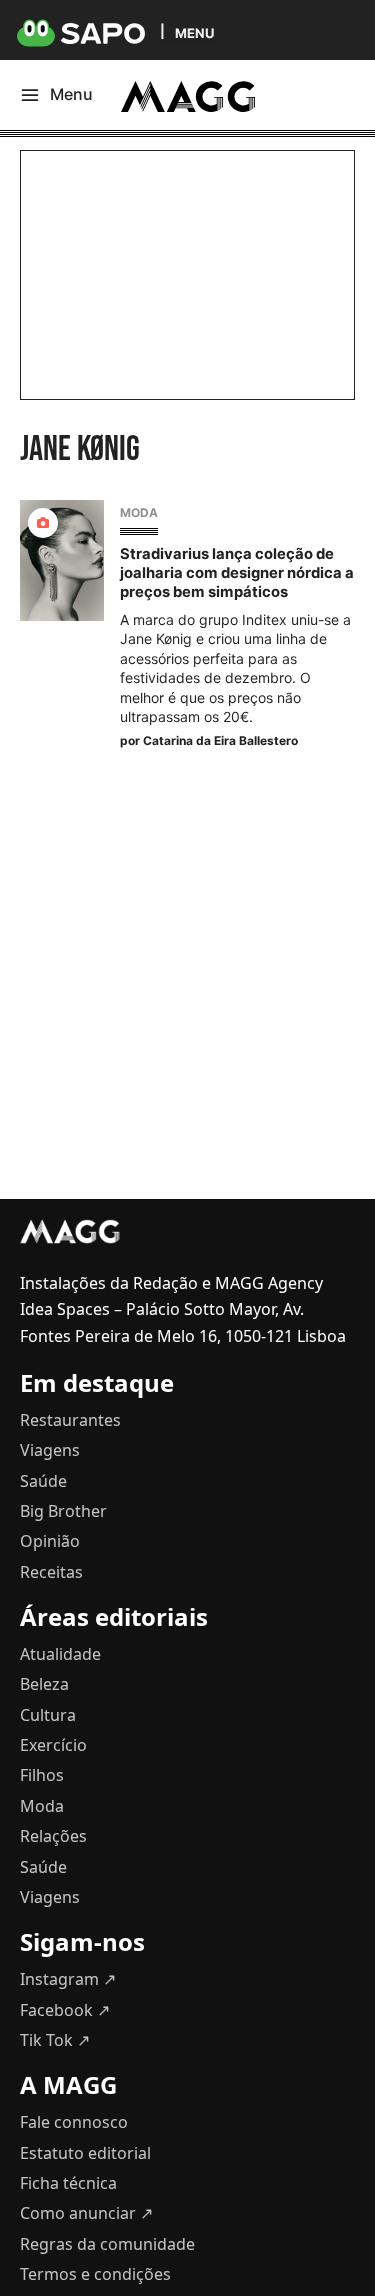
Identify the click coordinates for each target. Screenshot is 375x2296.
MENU (194, 32)
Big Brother (63, 1511)
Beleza (44, 1684)
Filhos (42, 1775)
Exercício (53, 1745)
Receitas (51, 1572)
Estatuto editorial (85, 2153)
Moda (139, 512)
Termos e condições (95, 2274)
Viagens (50, 1450)
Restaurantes (70, 1420)
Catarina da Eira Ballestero (220, 740)
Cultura (48, 1715)
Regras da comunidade (107, 2244)
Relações (53, 1836)
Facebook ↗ (65, 2010)
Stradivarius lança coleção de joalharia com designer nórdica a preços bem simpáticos (237, 573)
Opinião (50, 1541)
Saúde (43, 1481)
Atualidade (60, 1654)
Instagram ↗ (68, 1979)
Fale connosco (74, 2122)
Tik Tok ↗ (55, 2040)
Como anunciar (86, 2213)
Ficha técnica (68, 2183)
